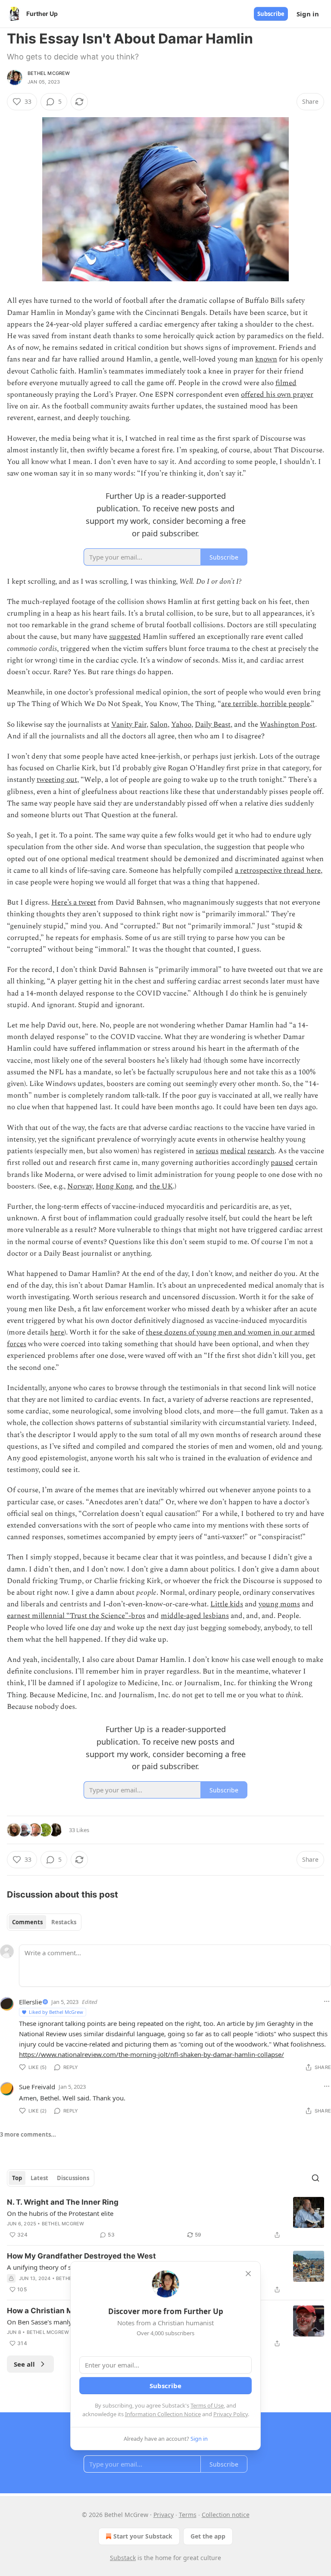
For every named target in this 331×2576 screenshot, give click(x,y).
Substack (123, 2558)
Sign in (308, 14)
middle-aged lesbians (195, 1616)
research (261, 1151)
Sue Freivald (37, 2087)
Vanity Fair (129, 725)
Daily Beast (213, 725)
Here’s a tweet (74, 902)
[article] (165, 2218)
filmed (286, 383)
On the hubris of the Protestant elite (60, 2213)
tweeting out (57, 780)
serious (207, 1151)
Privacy (164, 2515)
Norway (80, 1186)
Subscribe (271, 14)
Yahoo (181, 725)
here (57, 1332)
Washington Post (287, 725)
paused (282, 1163)
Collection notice (226, 2515)
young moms (279, 1604)
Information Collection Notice (163, 2414)
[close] (248, 2274)
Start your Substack (143, 2536)
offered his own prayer (277, 395)
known (266, 359)
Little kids (227, 1604)
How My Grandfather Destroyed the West (81, 2256)
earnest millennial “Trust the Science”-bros (76, 1616)
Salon (159, 725)
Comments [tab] (27, 1922)
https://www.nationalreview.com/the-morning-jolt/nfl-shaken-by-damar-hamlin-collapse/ (151, 2054)
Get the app (208, 2536)
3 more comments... (28, 2134)
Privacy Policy (231, 2414)
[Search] (315, 2178)
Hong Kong (114, 1186)
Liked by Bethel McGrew (56, 2012)
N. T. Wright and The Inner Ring (63, 2202)
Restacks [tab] (64, 1922)
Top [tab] (17, 2178)
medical (233, 1151)
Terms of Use (207, 2405)
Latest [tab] (39, 2178)
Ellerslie (30, 2002)
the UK (161, 1186)
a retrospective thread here (278, 871)
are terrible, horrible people (265, 704)
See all (24, 2364)
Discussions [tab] (73, 2178)
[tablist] (44, 1922)
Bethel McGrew (49, 73)
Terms (188, 2515)
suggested (125, 637)
